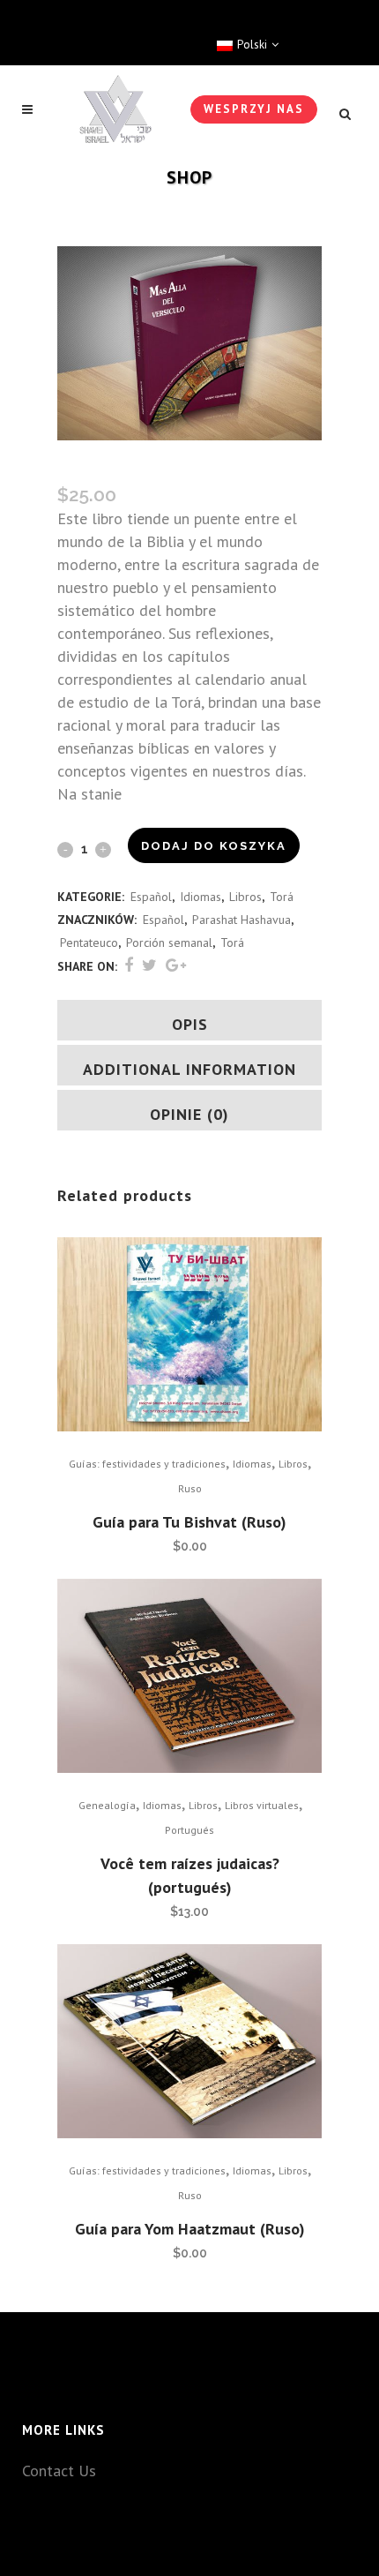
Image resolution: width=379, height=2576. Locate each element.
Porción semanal (169, 943)
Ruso (190, 1488)
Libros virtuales (262, 1805)
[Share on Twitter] (149, 965)
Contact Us (59, 2471)
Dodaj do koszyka (214, 846)
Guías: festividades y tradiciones (147, 1464)
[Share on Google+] (176, 965)
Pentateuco (89, 943)
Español (151, 897)
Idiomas (201, 897)
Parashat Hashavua (242, 920)
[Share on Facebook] (129, 965)
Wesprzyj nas (254, 109)
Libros (245, 897)
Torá (282, 897)
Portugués (189, 1830)
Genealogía (107, 1805)
